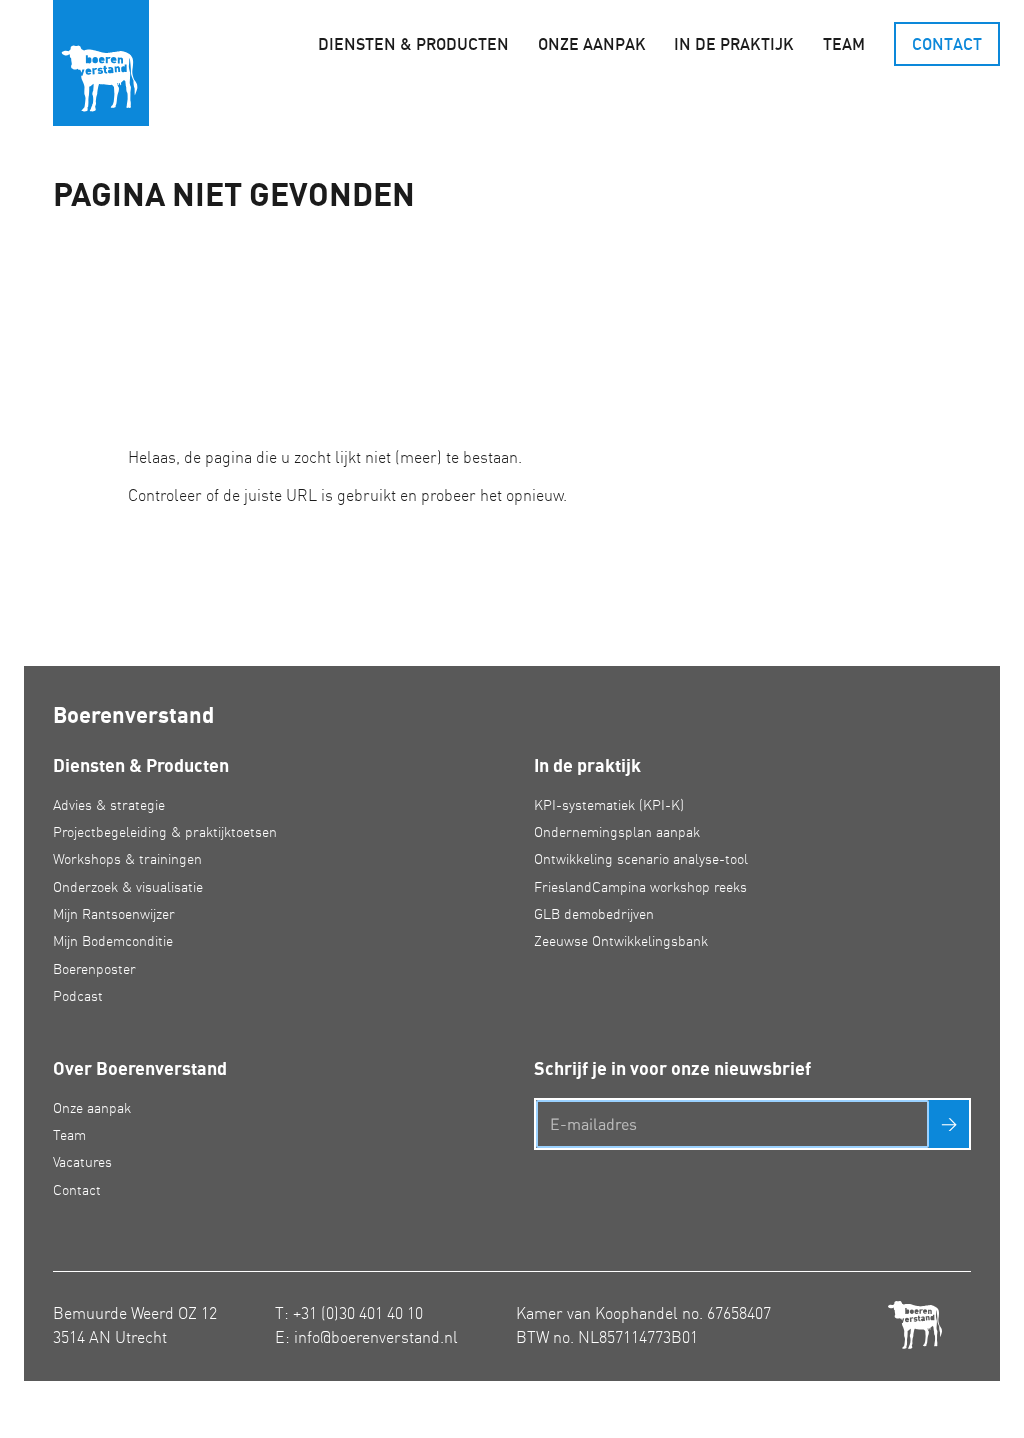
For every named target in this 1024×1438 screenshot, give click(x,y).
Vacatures (82, 1162)
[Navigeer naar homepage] (101, 63)
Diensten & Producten (413, 44)
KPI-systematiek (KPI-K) (609, 805)
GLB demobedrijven (594, 914)
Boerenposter (94, 969)
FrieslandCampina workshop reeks (640, 887)
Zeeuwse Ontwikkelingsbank (621, 941)
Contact (947, 44)
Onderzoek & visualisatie (128, 887)
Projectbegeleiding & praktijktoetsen (165, 832)
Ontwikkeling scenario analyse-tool (641, 859)
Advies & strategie (109, 805)
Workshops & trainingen (127, 859)
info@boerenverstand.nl (376, 1337)
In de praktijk (734, 44)
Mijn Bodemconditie (113, 941)
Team (844, 44)
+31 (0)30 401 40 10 (358, 1313)
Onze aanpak (592, 44)
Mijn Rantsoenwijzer (114, 914)
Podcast (78, 996)
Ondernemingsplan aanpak (617, 832)
